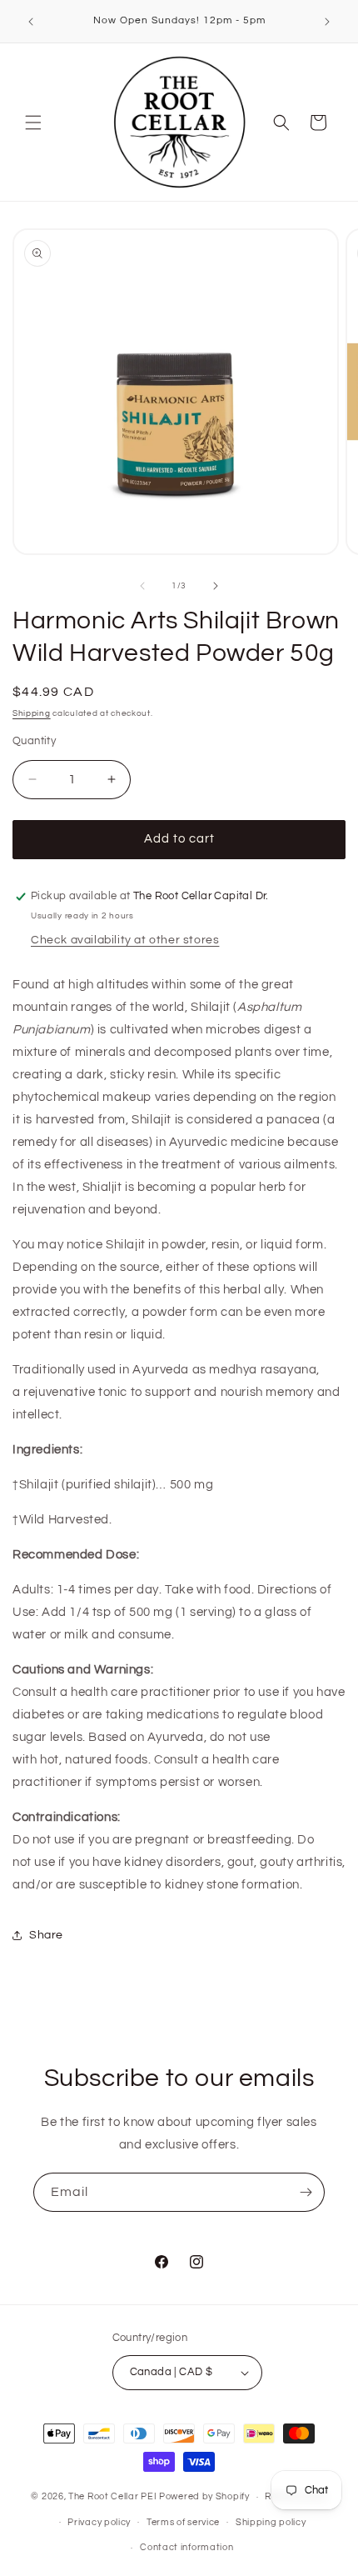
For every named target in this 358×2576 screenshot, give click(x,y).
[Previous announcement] (31, 22)
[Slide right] (216, 586)
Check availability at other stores (125, 940)
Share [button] (46, 1935)
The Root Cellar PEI (112, 2496)
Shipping (32, 713)
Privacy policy (99, 2522)
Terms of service (183, 2522)
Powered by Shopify (204, 2496)
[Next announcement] (327, 22)
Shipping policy (271, 2522)
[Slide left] (142, 586)
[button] (33, 123)
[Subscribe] (306, 2192)
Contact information (186, 2547)
